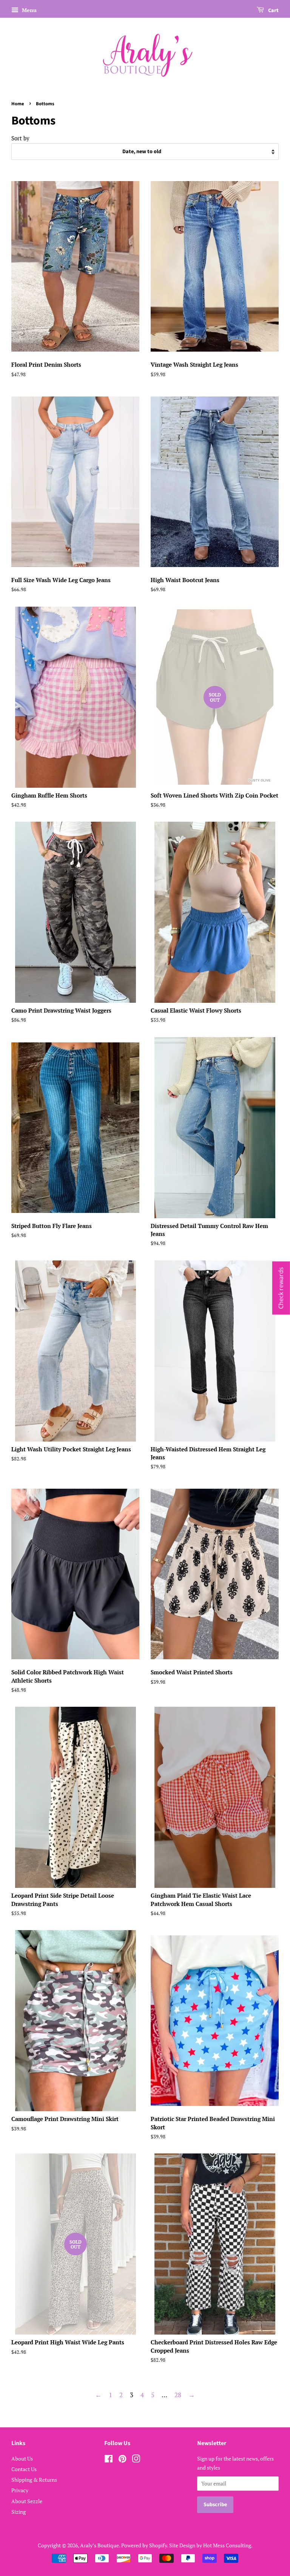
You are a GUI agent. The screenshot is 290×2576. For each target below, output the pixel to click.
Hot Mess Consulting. (228, 2545)
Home (18, 104)
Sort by (20, 138)
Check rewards (281, 1288)
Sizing (19, 2512)
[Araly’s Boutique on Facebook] (109, 2460)
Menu (29, 10)
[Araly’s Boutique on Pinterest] (122, 2460)
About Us (22, 2458)
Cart (273, 11)
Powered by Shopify (144, 2545)
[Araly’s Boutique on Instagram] (136, 2460)
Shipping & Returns (34, 2480)
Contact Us (24, 2469)
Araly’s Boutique (99, 2545)
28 (178, 2395)
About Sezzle (27, 2501)
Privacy (20, 2490)
